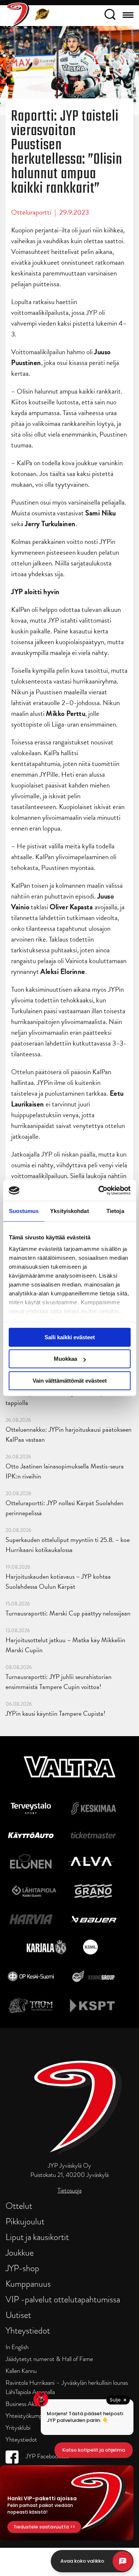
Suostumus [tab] (24, 1211)
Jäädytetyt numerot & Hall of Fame (49, 2359)
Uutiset (18, 2315)
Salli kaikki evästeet (70, 1337)
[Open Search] (110, 16)
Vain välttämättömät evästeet (70, 1381)
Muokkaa (65, 1359)
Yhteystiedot (28, 2330)
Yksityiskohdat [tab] (69, 1211)
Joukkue (20, 2252)
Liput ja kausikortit (37, 2237)
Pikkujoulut (25, 2221)
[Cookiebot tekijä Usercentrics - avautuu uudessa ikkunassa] (99, 1190)
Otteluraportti (31, 212)
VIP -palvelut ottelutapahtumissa (63, 2299)
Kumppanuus (28, 2284)
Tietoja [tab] (115, 1211)
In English (17, 2347)
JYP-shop (22, 2268)
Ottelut (19, 2206)
